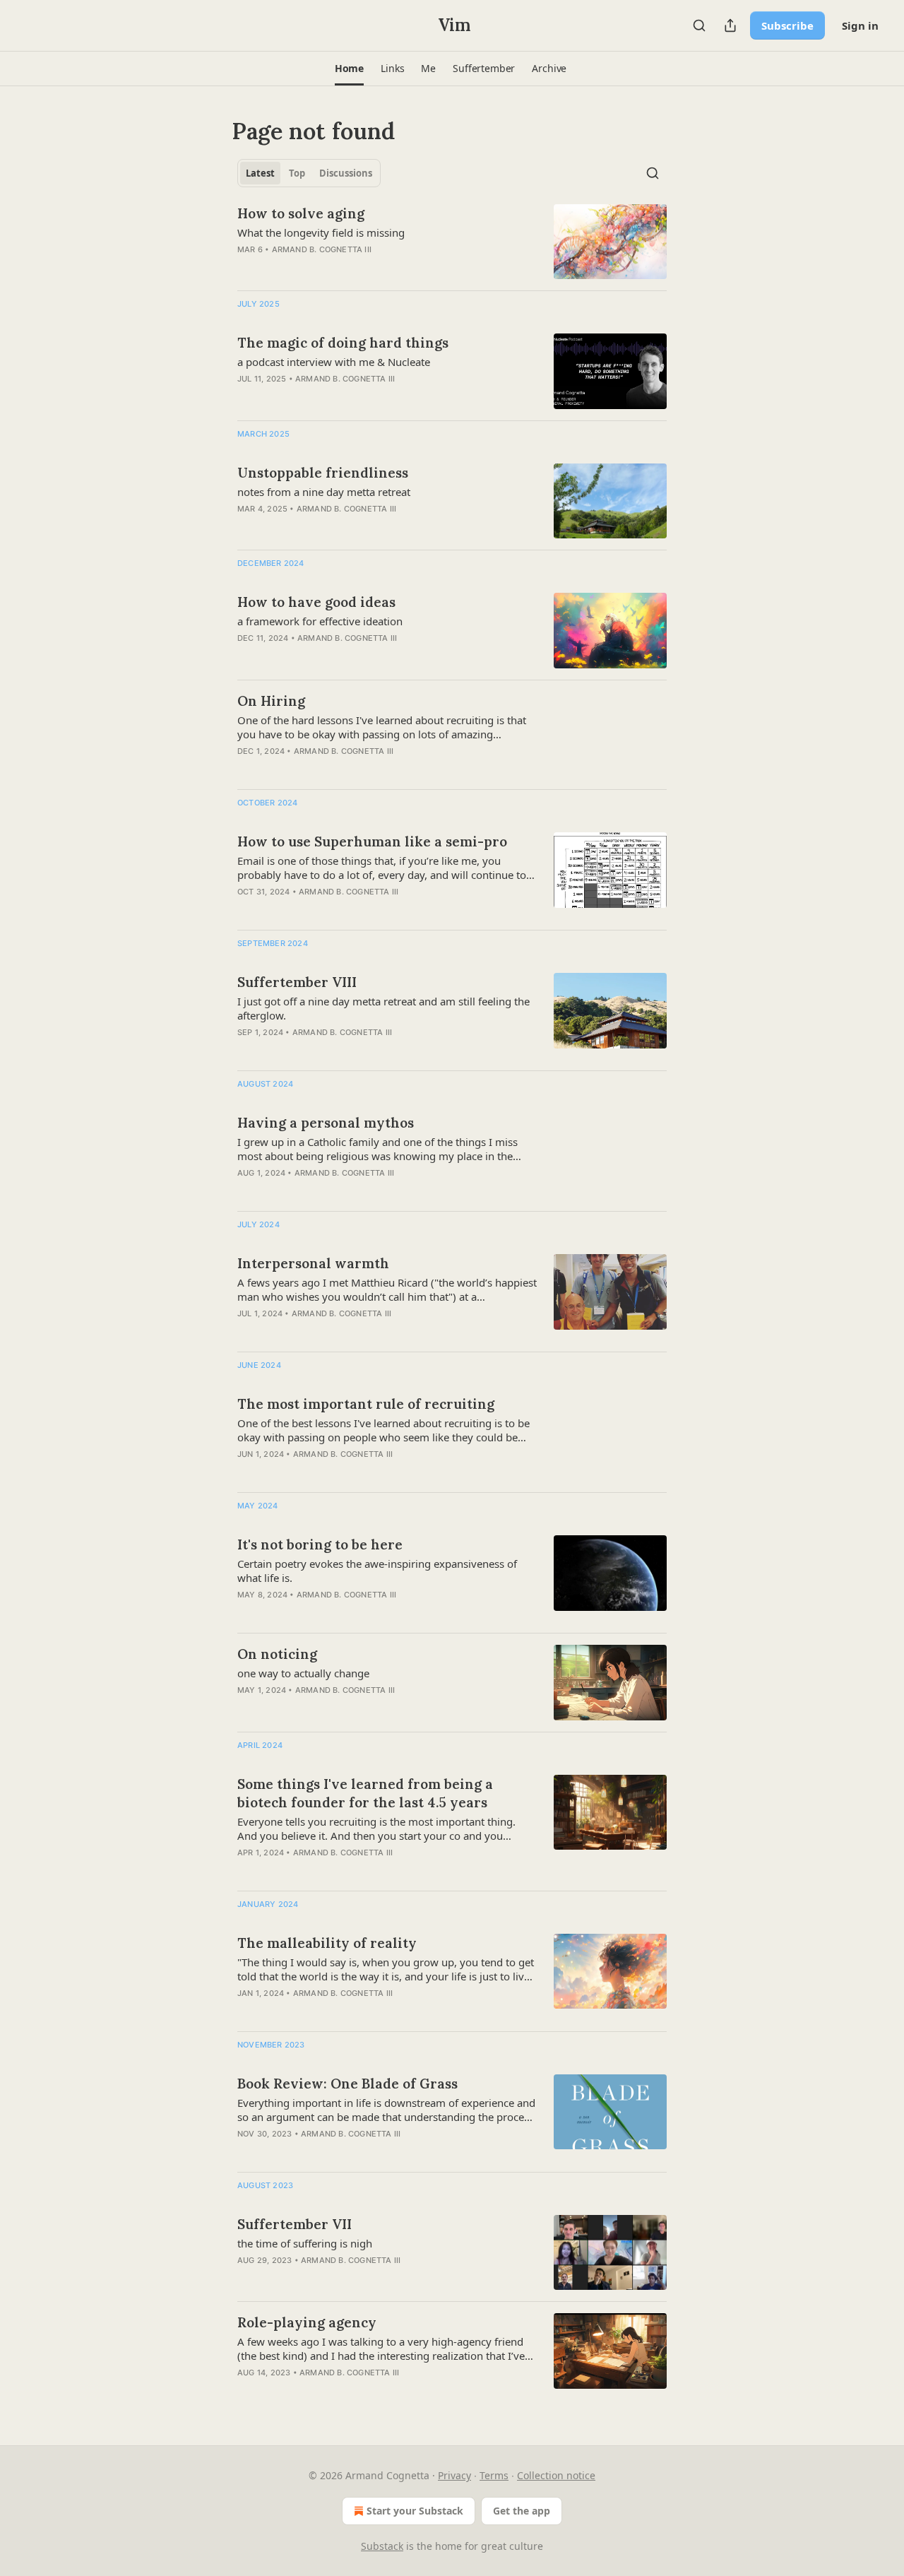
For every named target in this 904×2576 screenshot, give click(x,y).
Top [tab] (297, 173)
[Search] (699, 25)
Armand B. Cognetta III (322, 249)
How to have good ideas (316, 602)
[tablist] (309, 173)
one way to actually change (303, 1673)
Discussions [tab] (346, 173)
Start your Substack (415, 2511)
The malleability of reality (327, 1943)
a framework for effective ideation (320, 621)
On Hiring (271, 701)
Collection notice (556, 2475)
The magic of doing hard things (343, 343)
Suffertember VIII (297, 982)
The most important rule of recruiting (366, 1404)
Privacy (454, 2475)
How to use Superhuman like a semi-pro (372, 841)
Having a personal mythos (326, 1123)
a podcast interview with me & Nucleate (334, 362)
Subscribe (787, 25)
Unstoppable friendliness (323, 473)
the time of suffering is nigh (305, 2243)
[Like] (246, 769)
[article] (452, 242)
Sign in (860, 25)
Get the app (522, 2511)
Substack (382, 2546)
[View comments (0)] (347, 268)
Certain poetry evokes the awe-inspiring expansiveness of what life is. (377, 1571)
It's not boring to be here (320, 1544)
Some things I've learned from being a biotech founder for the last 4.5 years (365, 1793)
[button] (349, 69)
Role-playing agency (307, 2322)
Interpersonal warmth (313, 1263)
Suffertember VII (295, 2224)
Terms (494, 2475)
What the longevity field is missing (321, 232)
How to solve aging (301, 213)
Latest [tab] (260, 173)
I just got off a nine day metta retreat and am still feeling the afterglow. (383, 1008)
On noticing (277, 1654)
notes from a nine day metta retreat (324, 492)
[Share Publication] (730, 25)
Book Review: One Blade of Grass (347, 2084)
